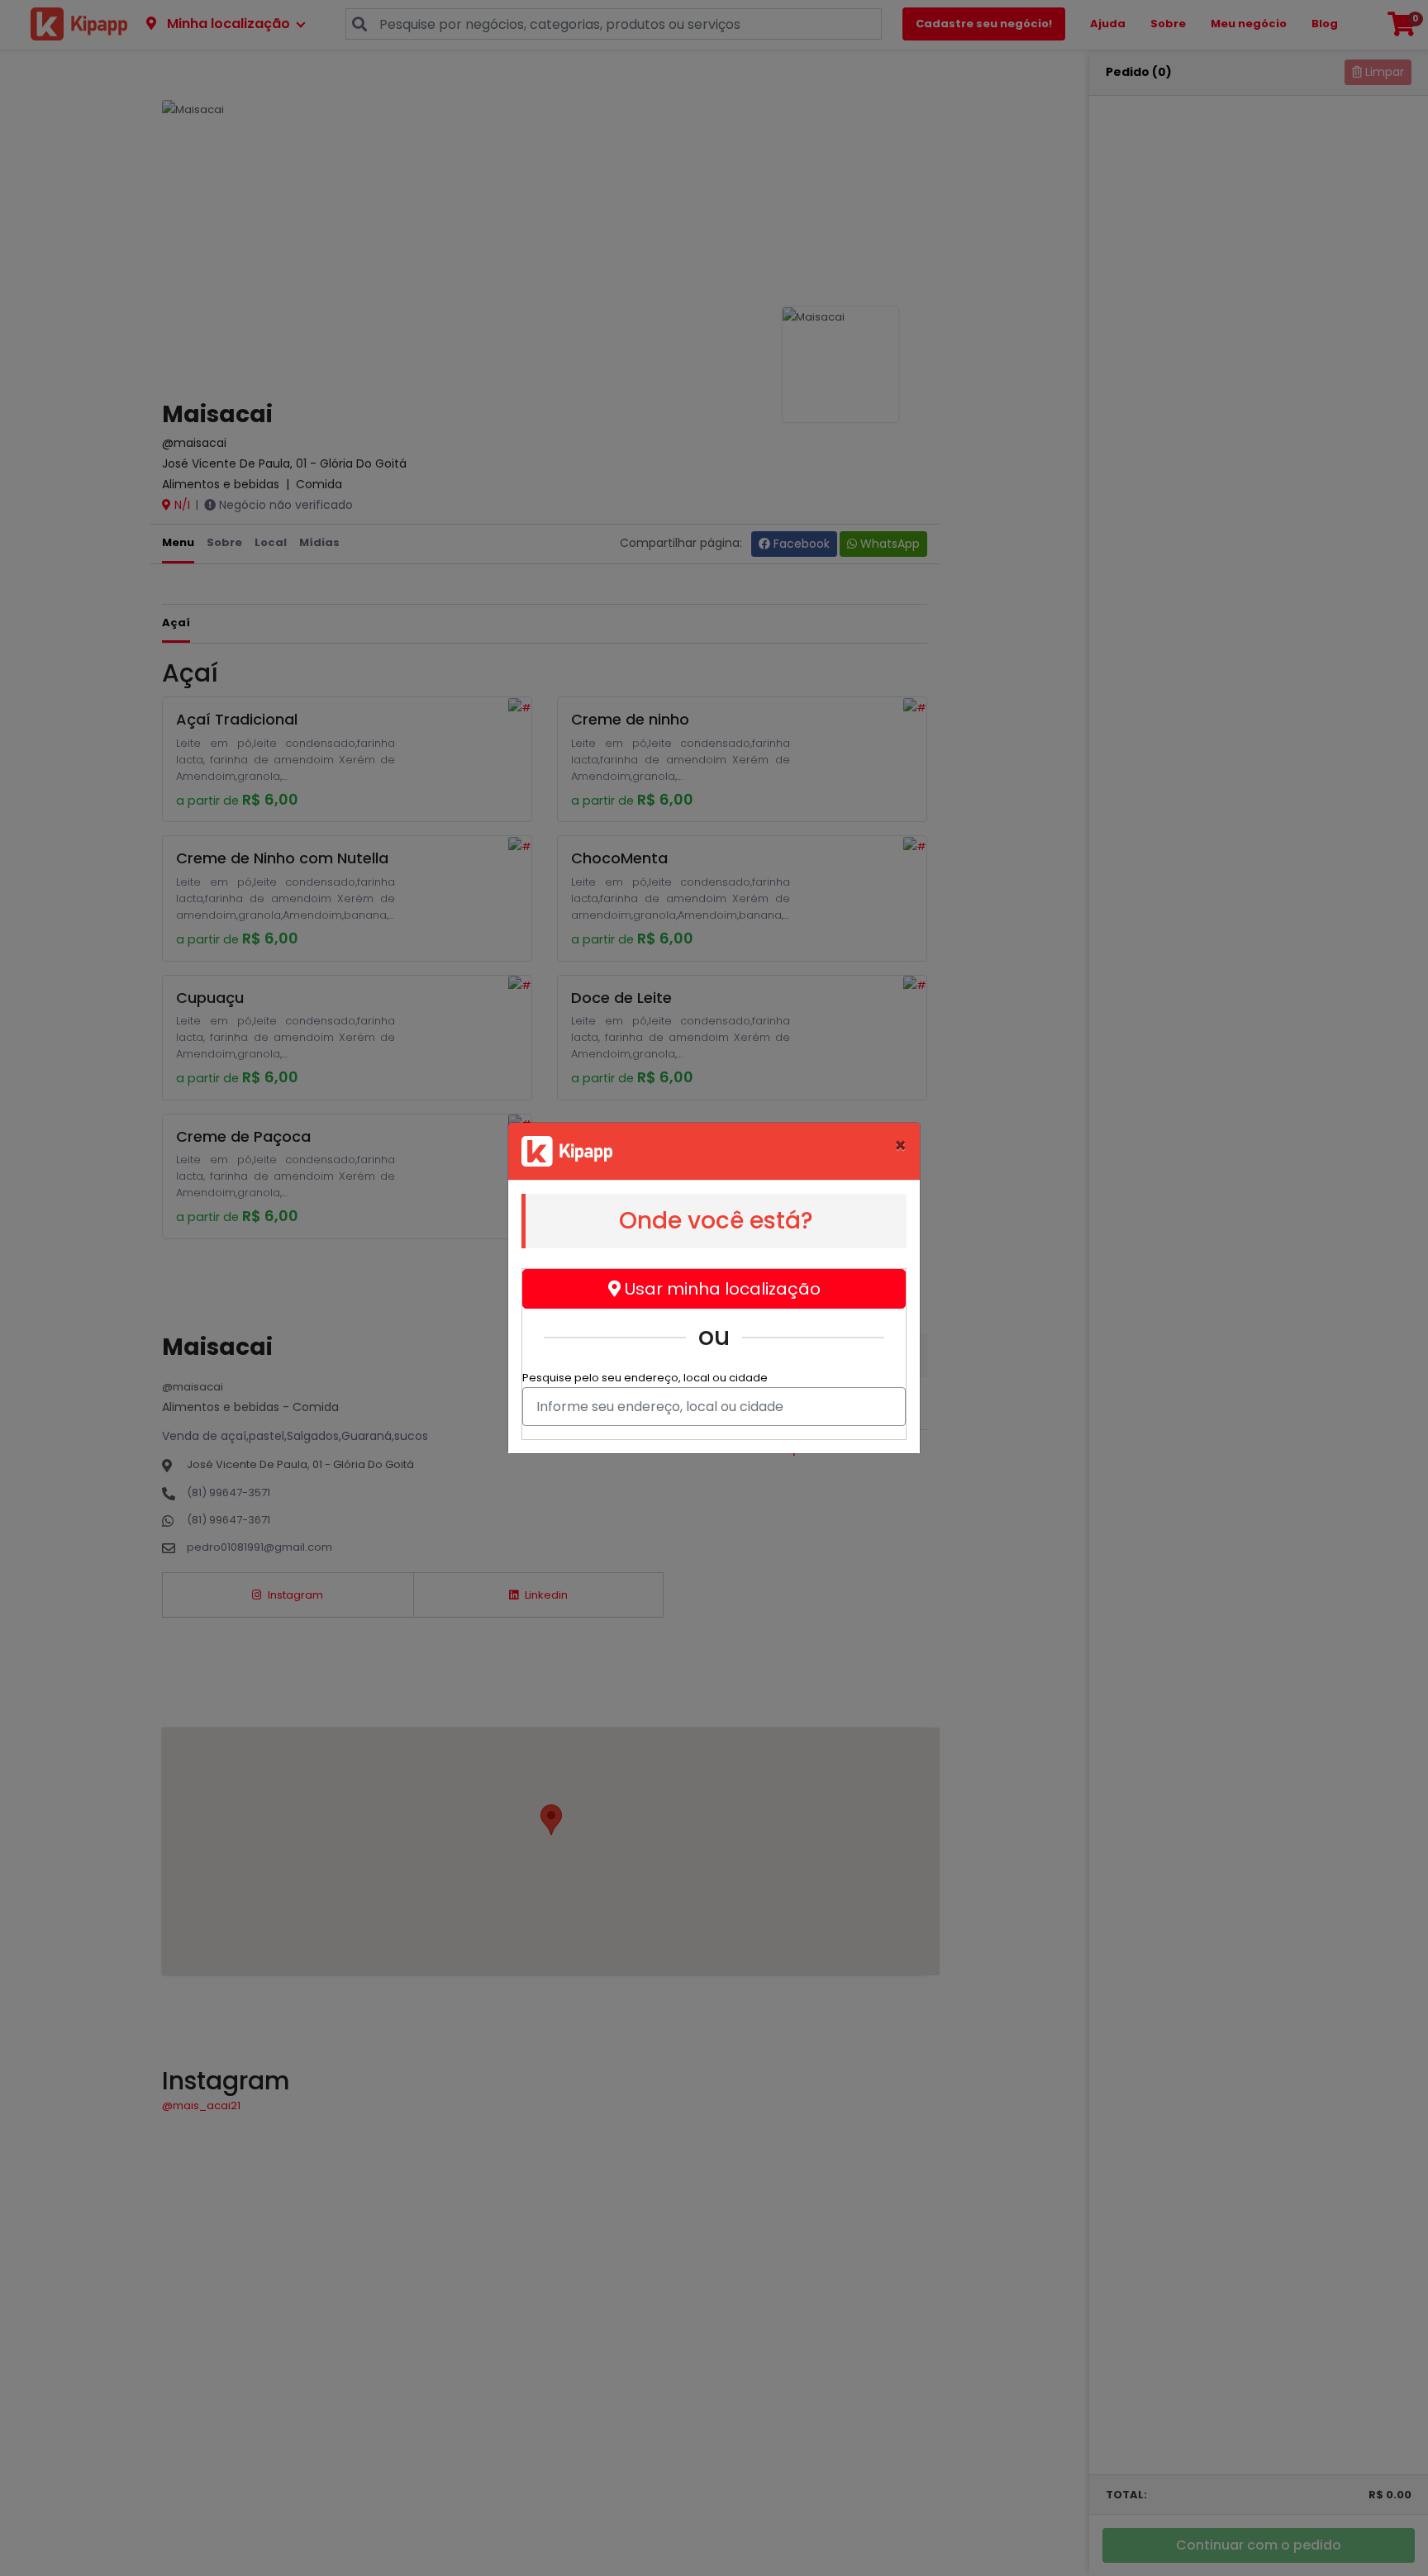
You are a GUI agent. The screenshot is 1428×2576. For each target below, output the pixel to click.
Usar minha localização (721, 1289)
